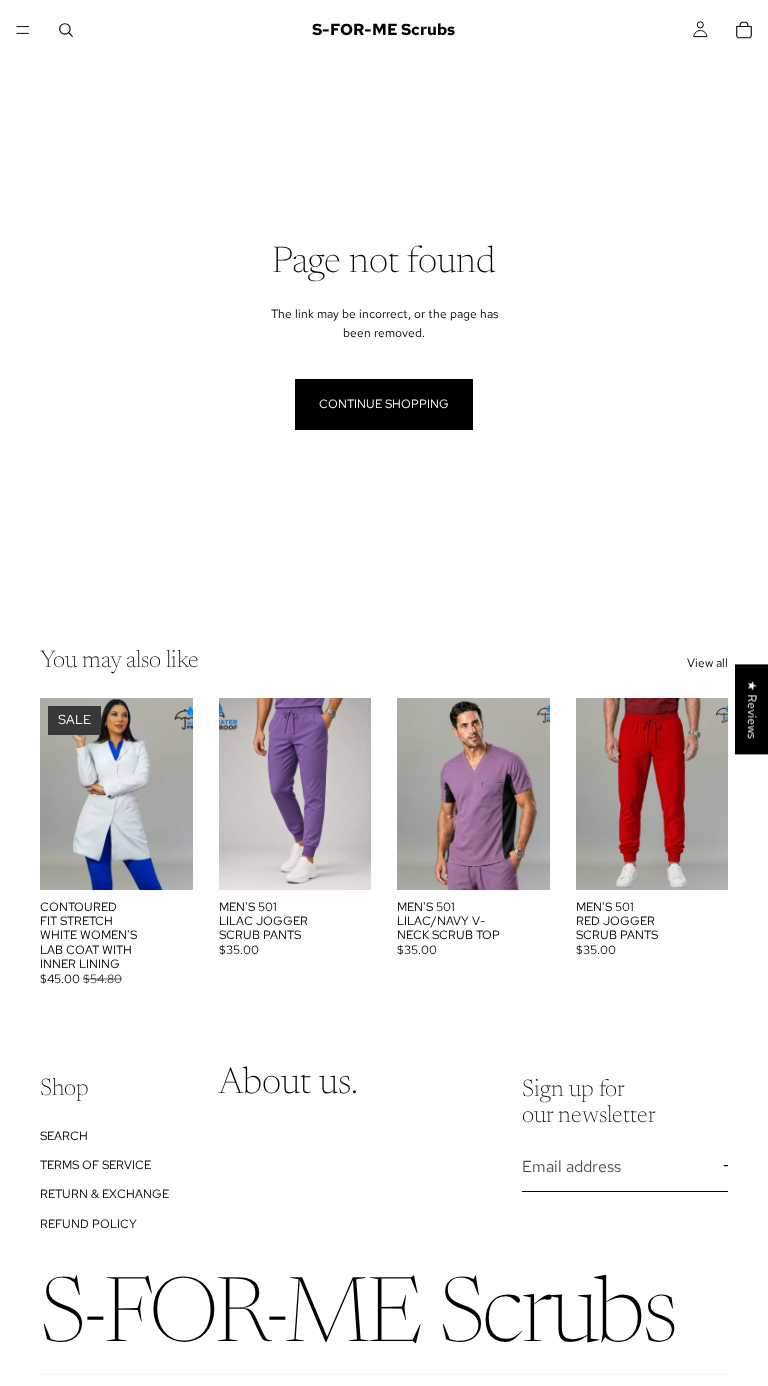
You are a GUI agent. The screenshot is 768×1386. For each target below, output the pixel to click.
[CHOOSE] (162, 859)
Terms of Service (95, 1165)
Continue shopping (384, 404)
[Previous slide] (62, 794)
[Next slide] (171, 794)
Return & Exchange (104, 1194)
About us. (288, 1083)
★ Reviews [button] (752, 709)
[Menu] (23, 30)
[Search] (66, 30)
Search (64, 1135)
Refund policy (88, 1223)
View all (707, 663)
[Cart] (744, 30)
